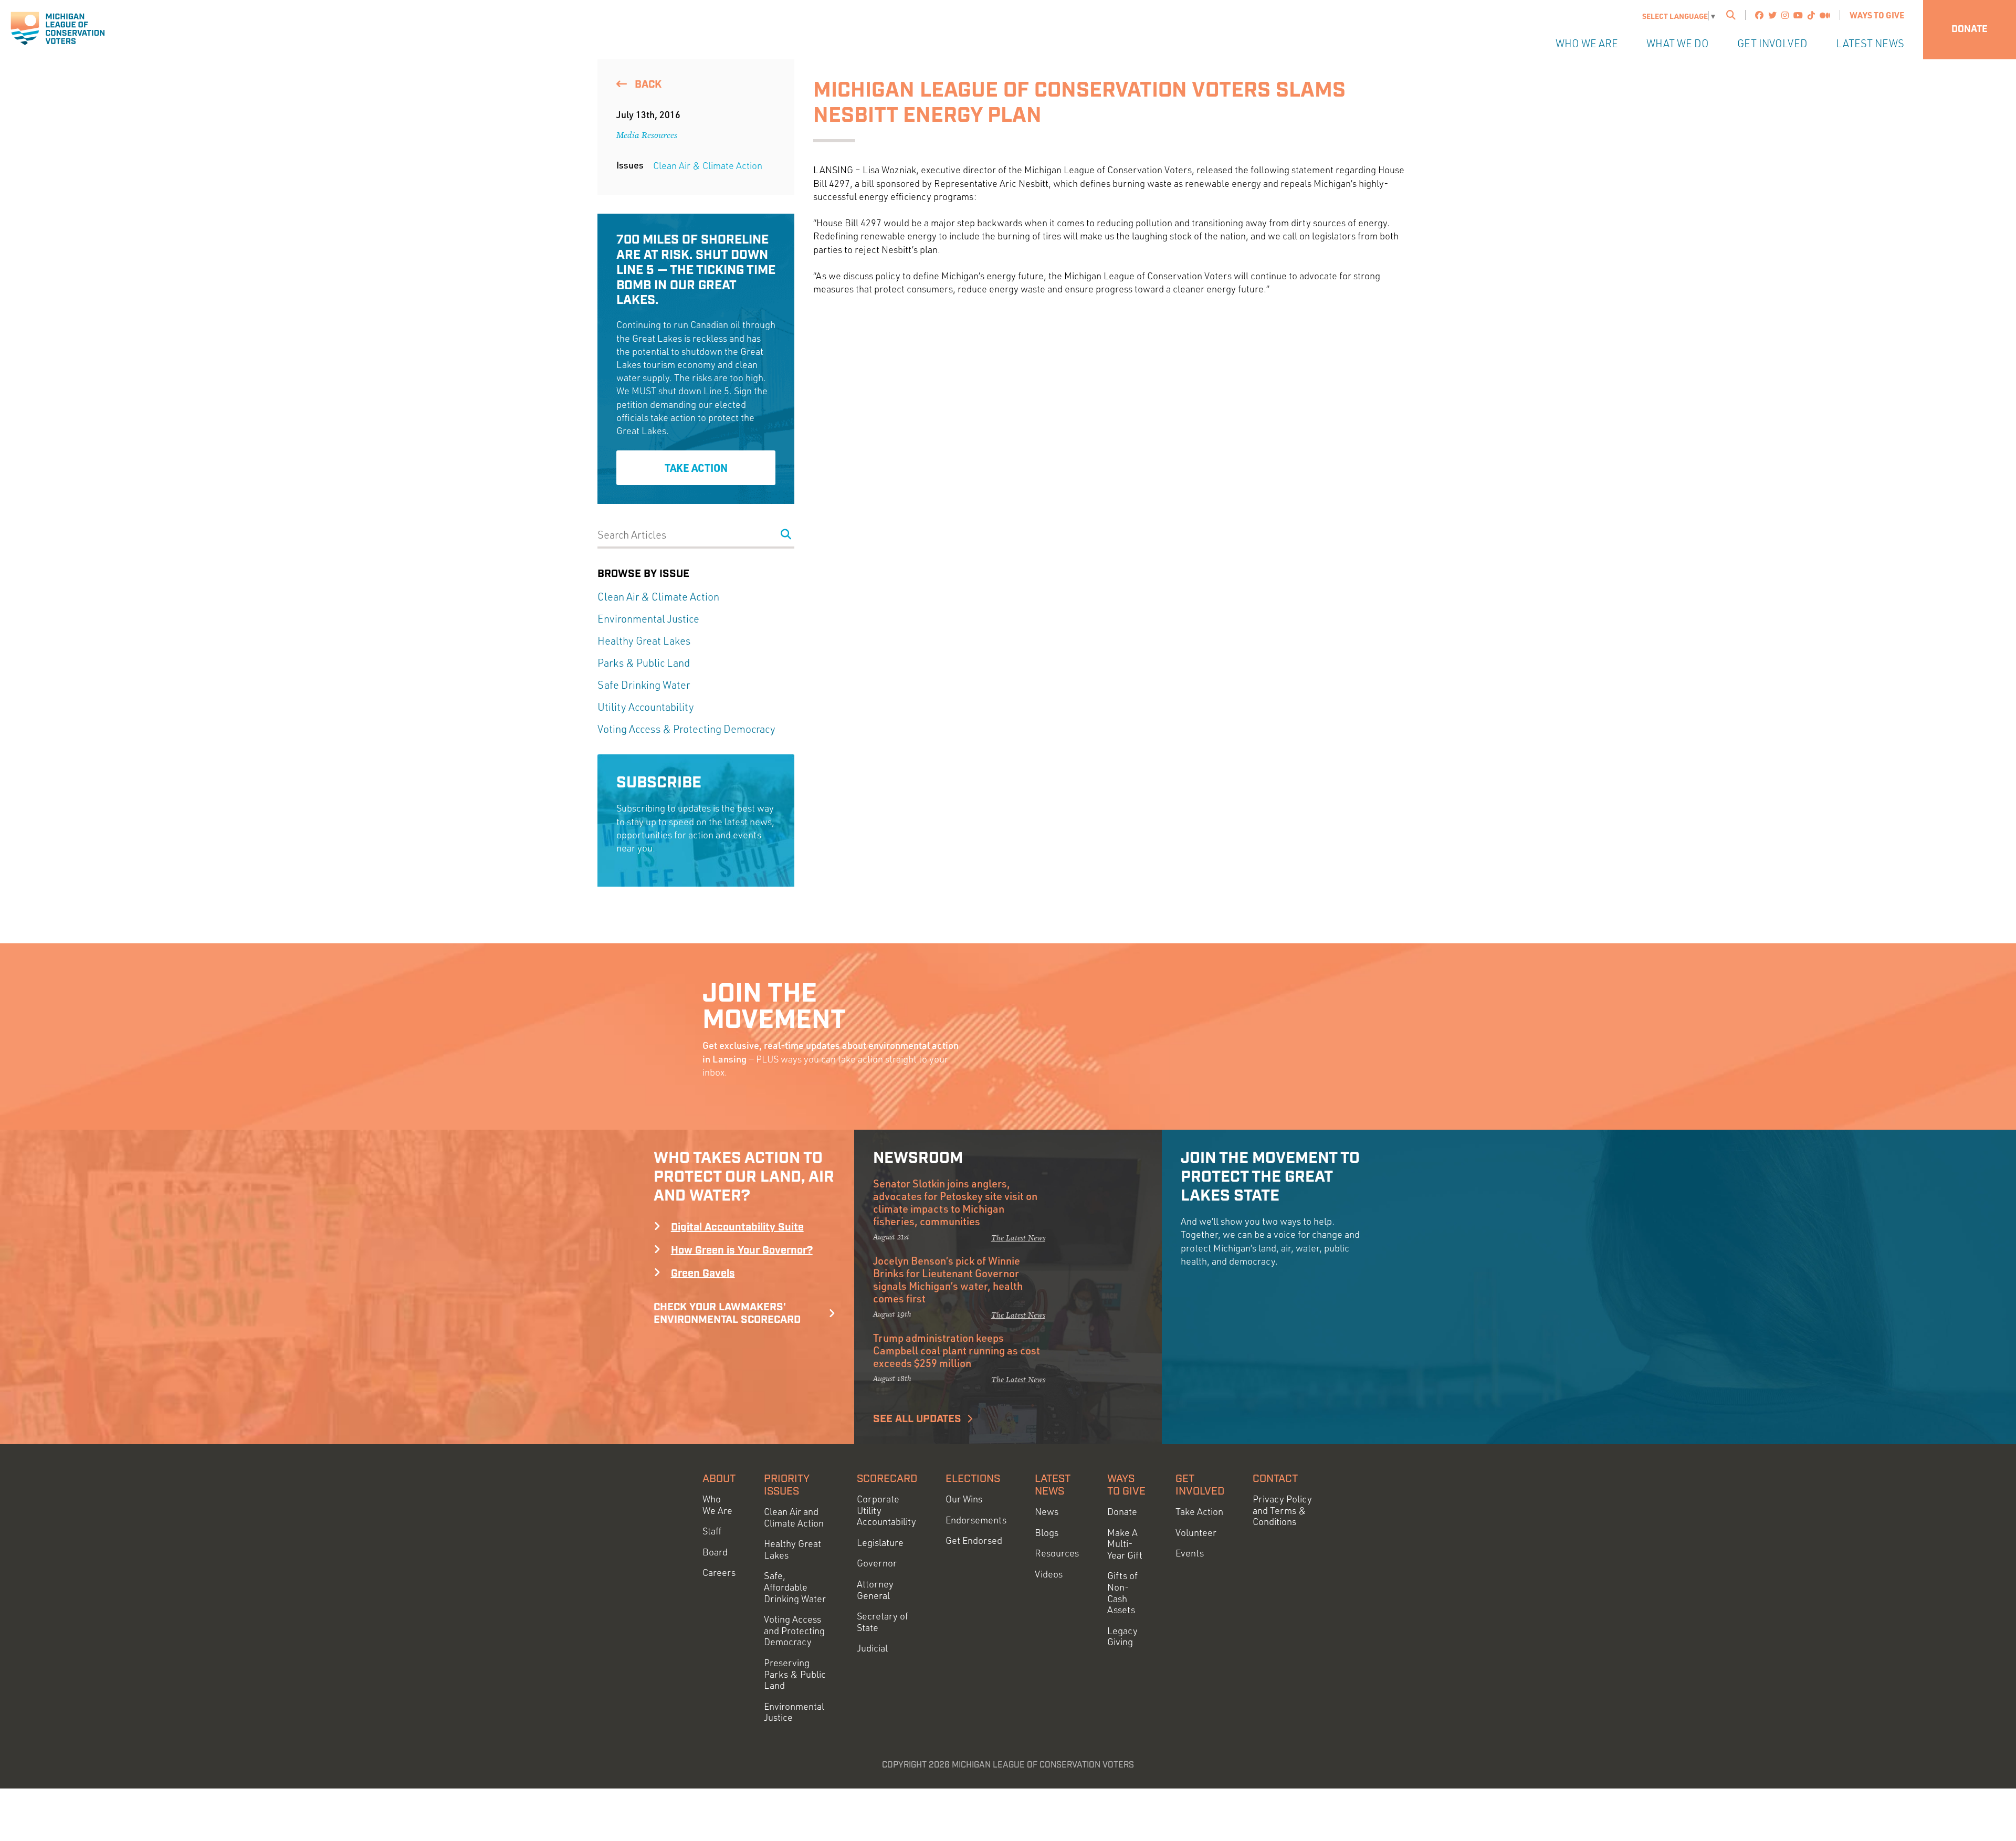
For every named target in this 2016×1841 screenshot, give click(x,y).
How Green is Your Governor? (742, 1250)
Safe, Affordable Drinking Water (795, 1587)
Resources (1057, 1553)
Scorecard (887, 1479)
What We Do (1678, 43)
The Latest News (1018, 1238)
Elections (973, 1479)
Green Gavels (703, 1274)
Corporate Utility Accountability (886, 1510)
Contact (1275, 1479)
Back (647, 85)
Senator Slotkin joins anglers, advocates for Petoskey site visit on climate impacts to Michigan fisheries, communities (955, 1202)
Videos (1049, 1574)
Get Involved (1772, 43)
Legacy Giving (1122, 1637)
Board (715, 1552)
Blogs (1047, 1533)
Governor (877, 1563)
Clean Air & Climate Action (708, 165)
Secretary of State (883, 1622)
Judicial (872, 1648)
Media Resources (647, 135)
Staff (712, 1531)
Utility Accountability (646, 707)
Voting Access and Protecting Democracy (794, 1630)
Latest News (1870, 43)
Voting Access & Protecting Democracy (686, 729)
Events (1190, 1553)
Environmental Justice (648, 619)
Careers (719, 1572)
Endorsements (976, 1520)
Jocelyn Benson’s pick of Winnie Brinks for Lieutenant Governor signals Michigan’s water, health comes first (948, 1279)
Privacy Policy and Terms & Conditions (1282, 1510)
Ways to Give (1877, 15)
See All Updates (917, 1419)
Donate (1970, 29)
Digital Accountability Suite (737, 1227)
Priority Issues (787, 1485)
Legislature (880, 1543)
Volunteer (1196, 1533)
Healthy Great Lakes (644, 641)
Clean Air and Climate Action (794, 1517)
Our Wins (964, 1499)
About (719, 1479)
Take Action (696, 468)
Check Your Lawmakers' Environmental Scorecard (727, 1313)
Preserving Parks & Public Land (795, 1674)
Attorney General (875, 1590)
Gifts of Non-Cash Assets (1122, 1593)
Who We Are (1587, 43)
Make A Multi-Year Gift (1125, 1544)
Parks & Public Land (644, 663)
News (1047, 1512)
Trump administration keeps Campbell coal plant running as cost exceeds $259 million (957, 1350)
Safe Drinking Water (644, 685)
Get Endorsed (974, 1540)
